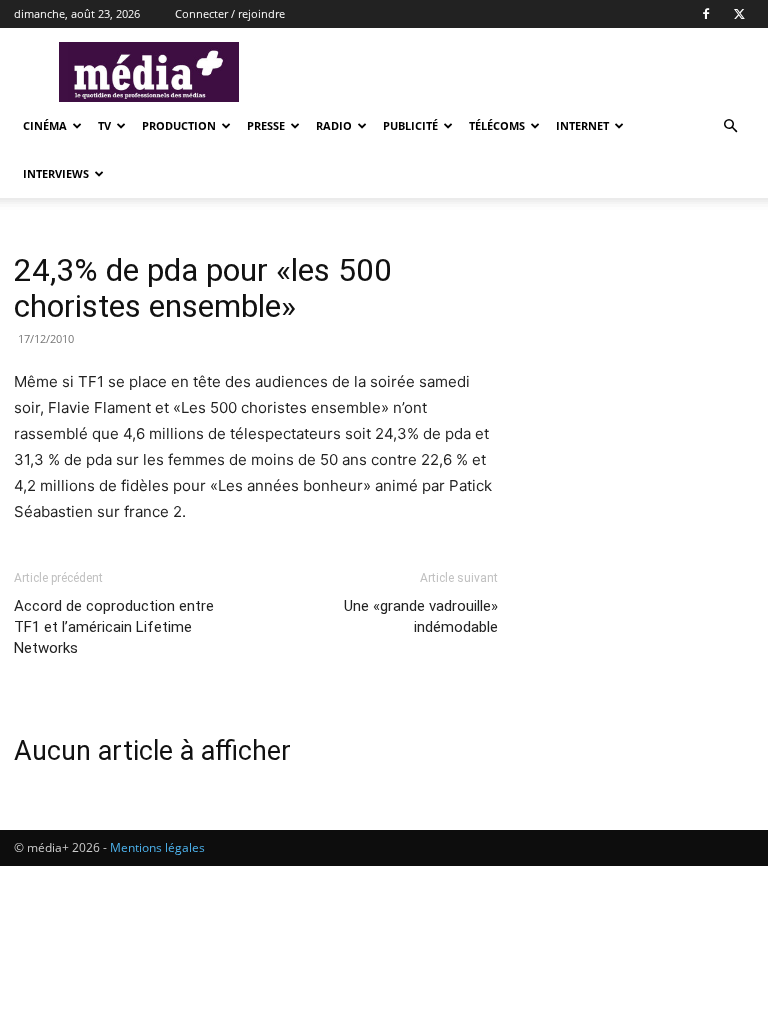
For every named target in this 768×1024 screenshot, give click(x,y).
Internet (582, 125)
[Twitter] (739, 14)
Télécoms (497, 125)
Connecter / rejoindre (230, 13)
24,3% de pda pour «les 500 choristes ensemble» (203, 288)
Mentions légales (157, 847)
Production (179, 125)
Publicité (410, 125)
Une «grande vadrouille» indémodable (421, 616)
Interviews (56, 173)
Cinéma (45, 125)
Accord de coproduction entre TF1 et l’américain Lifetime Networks (114, 627)
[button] (730, 126)
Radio (334, 125)
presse (266, 125)
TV (104, 125)
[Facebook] (706, 14)
